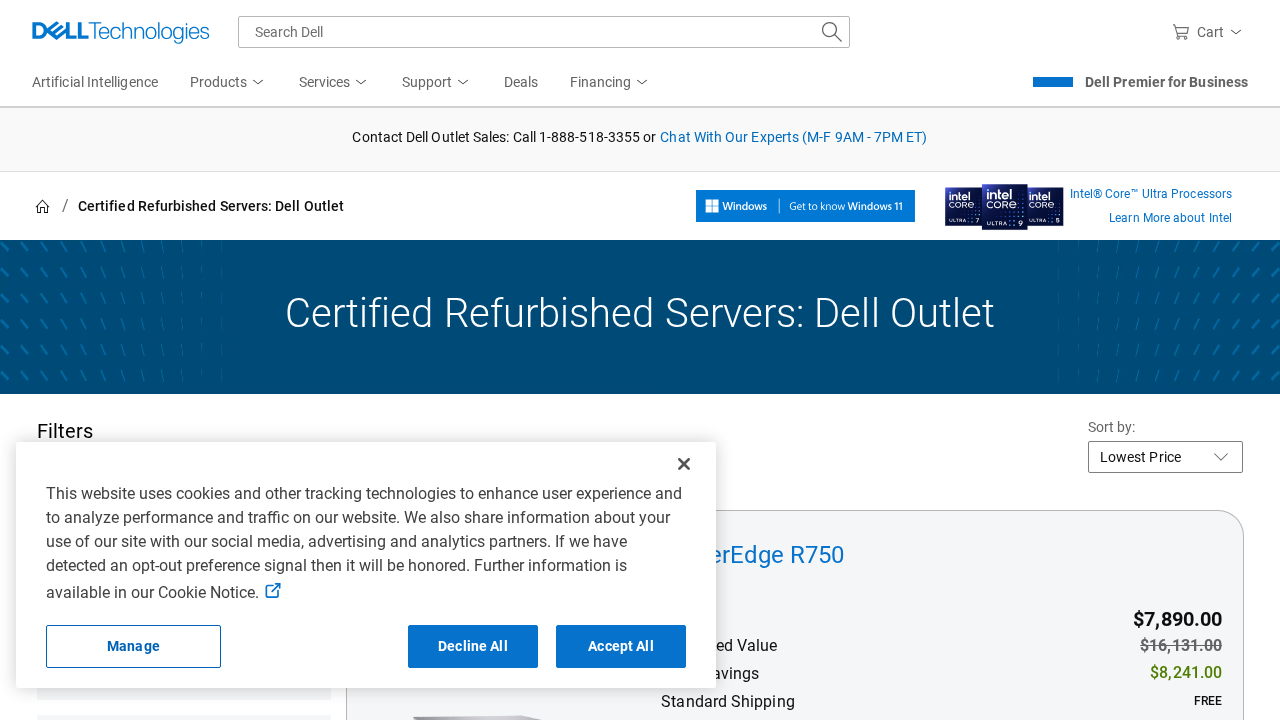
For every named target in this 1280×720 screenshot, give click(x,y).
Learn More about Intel (1170, 218)
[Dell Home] (43, 206)
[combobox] (544, 32)
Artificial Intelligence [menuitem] (95, 82)
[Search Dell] (832, 32)
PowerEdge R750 (752, 555)
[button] (1210, 32)
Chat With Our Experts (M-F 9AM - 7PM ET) (793, 137)
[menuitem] (228, 83)
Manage (133, 646)
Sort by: (1112, 427)
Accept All (620, 646)
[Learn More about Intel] (1004, 202)
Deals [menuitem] (521, 82)
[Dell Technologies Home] (121, 32)
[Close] (684, 464)
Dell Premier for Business (1166, 82)
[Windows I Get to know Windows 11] (805, 206)
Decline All (473, 646)
